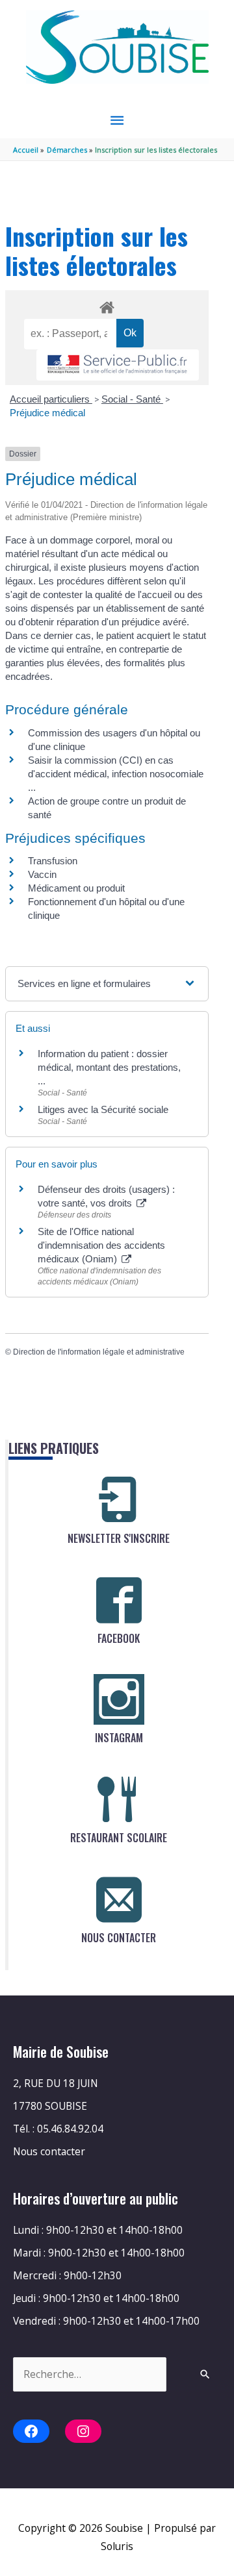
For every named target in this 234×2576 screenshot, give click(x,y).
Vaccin (42, 874)
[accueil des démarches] (107, 305)
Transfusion (53, 861)
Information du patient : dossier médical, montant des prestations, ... (109, 1067)
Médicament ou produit (76, 888)
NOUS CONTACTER (119, 1938)
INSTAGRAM (119, 1738)
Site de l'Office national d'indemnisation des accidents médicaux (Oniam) (101, 1245)
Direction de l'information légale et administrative (99, 1352)
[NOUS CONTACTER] (119, 1899)
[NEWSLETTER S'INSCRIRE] (119, 1500)
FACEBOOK (119, 1638)
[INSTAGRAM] (119, 1699)
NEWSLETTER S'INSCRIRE (119, 1538)
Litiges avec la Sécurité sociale (103, 1109)
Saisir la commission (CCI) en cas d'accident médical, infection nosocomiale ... (116, 774)
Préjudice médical (47, 413)
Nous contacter (49, 2151)
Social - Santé (132, 399)
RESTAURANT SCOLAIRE (119, 1838)
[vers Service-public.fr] (118, 365)
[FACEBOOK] (119, 1600)
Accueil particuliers (51, 399)
